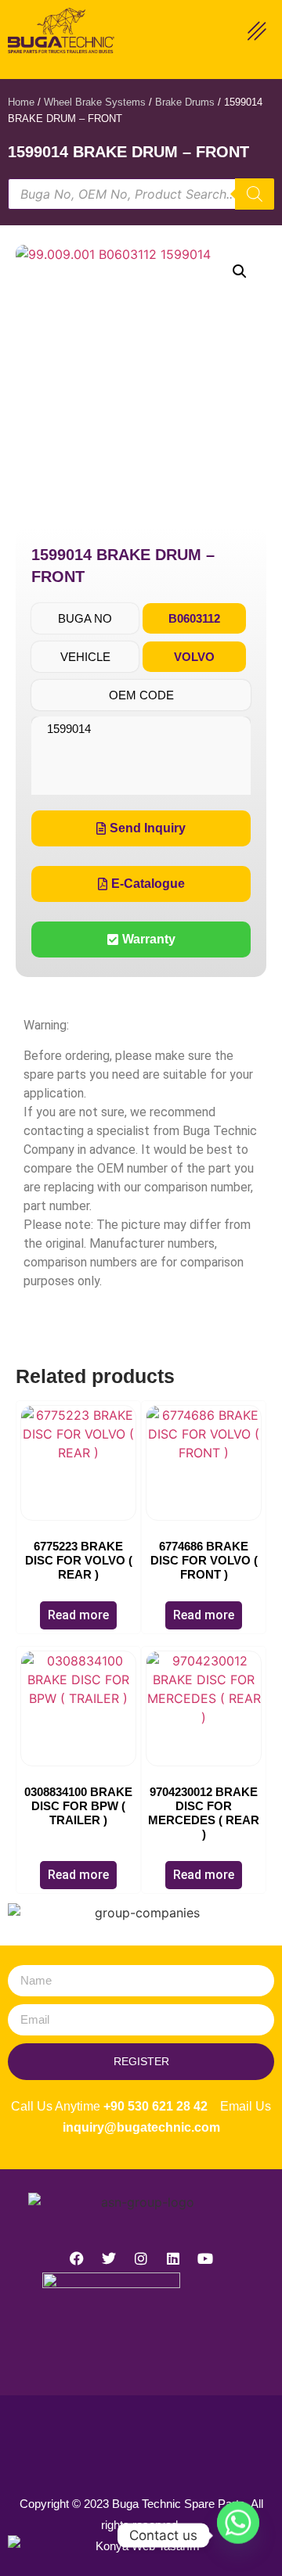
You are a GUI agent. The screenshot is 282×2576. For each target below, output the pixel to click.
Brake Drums (185, 102)
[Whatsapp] (238, 2535)
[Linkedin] (173, 2258)
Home (21, 102)
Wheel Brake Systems (95, 102)
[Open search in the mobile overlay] (141, 194)
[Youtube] (205, 2258)
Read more (78, 1615)
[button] (240, 271)
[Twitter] (109, 2258)
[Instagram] (141, 2258)
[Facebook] (77, 2258)
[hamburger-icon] (257, 33)
